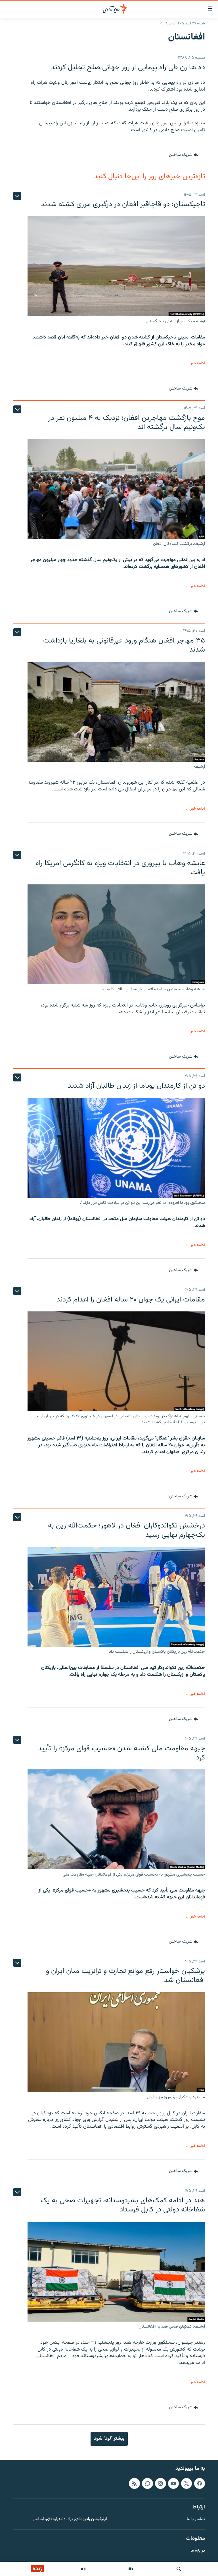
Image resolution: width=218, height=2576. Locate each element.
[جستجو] (179, 2569)
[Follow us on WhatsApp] (147, 2483)
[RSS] (134, 2483)
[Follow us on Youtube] (173, 2483)
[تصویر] (131, 2569)
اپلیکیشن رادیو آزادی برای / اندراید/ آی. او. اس (70, 2519)
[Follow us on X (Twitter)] (186, 2483)
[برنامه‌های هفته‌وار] (83, 2569)
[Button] (184, 155)
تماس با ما (196, 2519)
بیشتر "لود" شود (109, 2439)
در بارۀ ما (198, 2551)
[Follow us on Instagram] (160, 2483)
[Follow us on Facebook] (200, 2483)
